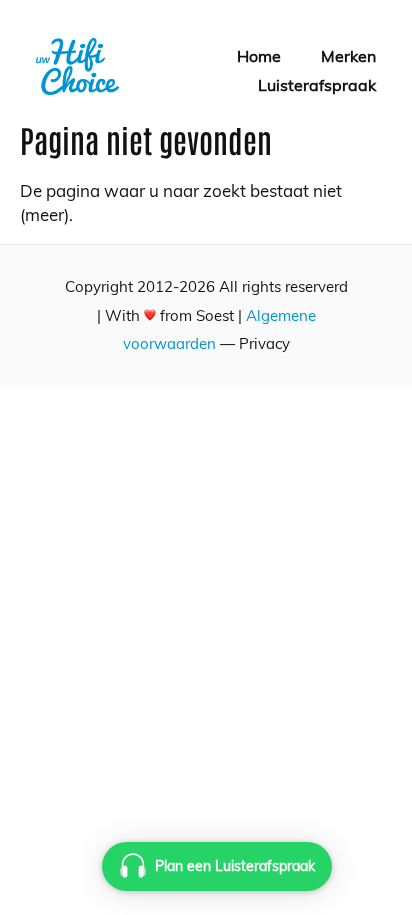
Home (259, 56)
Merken (348, 56)
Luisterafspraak (317, 85)
